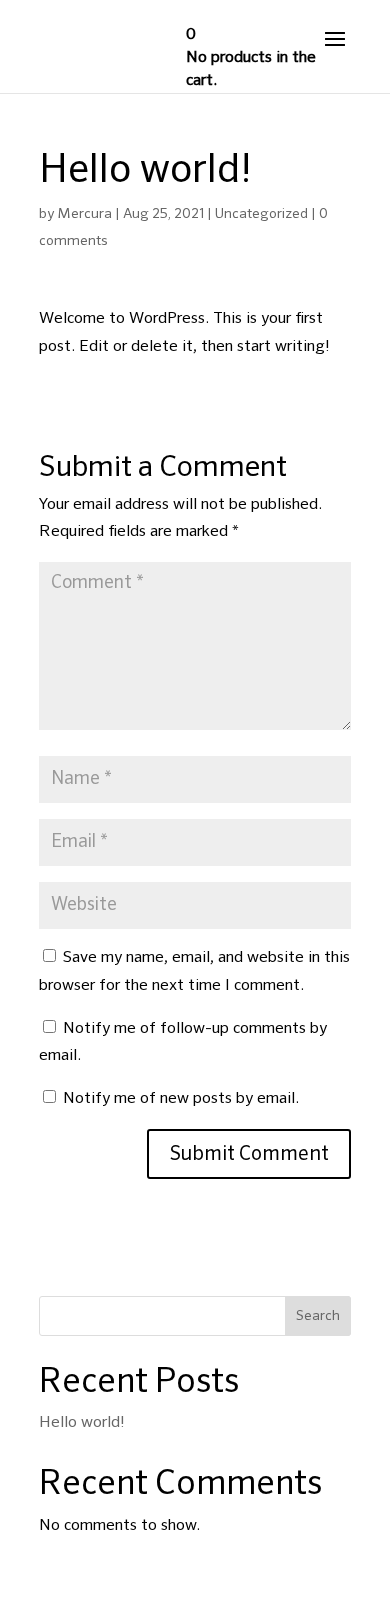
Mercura (84, 214)
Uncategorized (261, 214)
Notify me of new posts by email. (181, 1099)
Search (318, 1316)
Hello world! (82, 1423)
